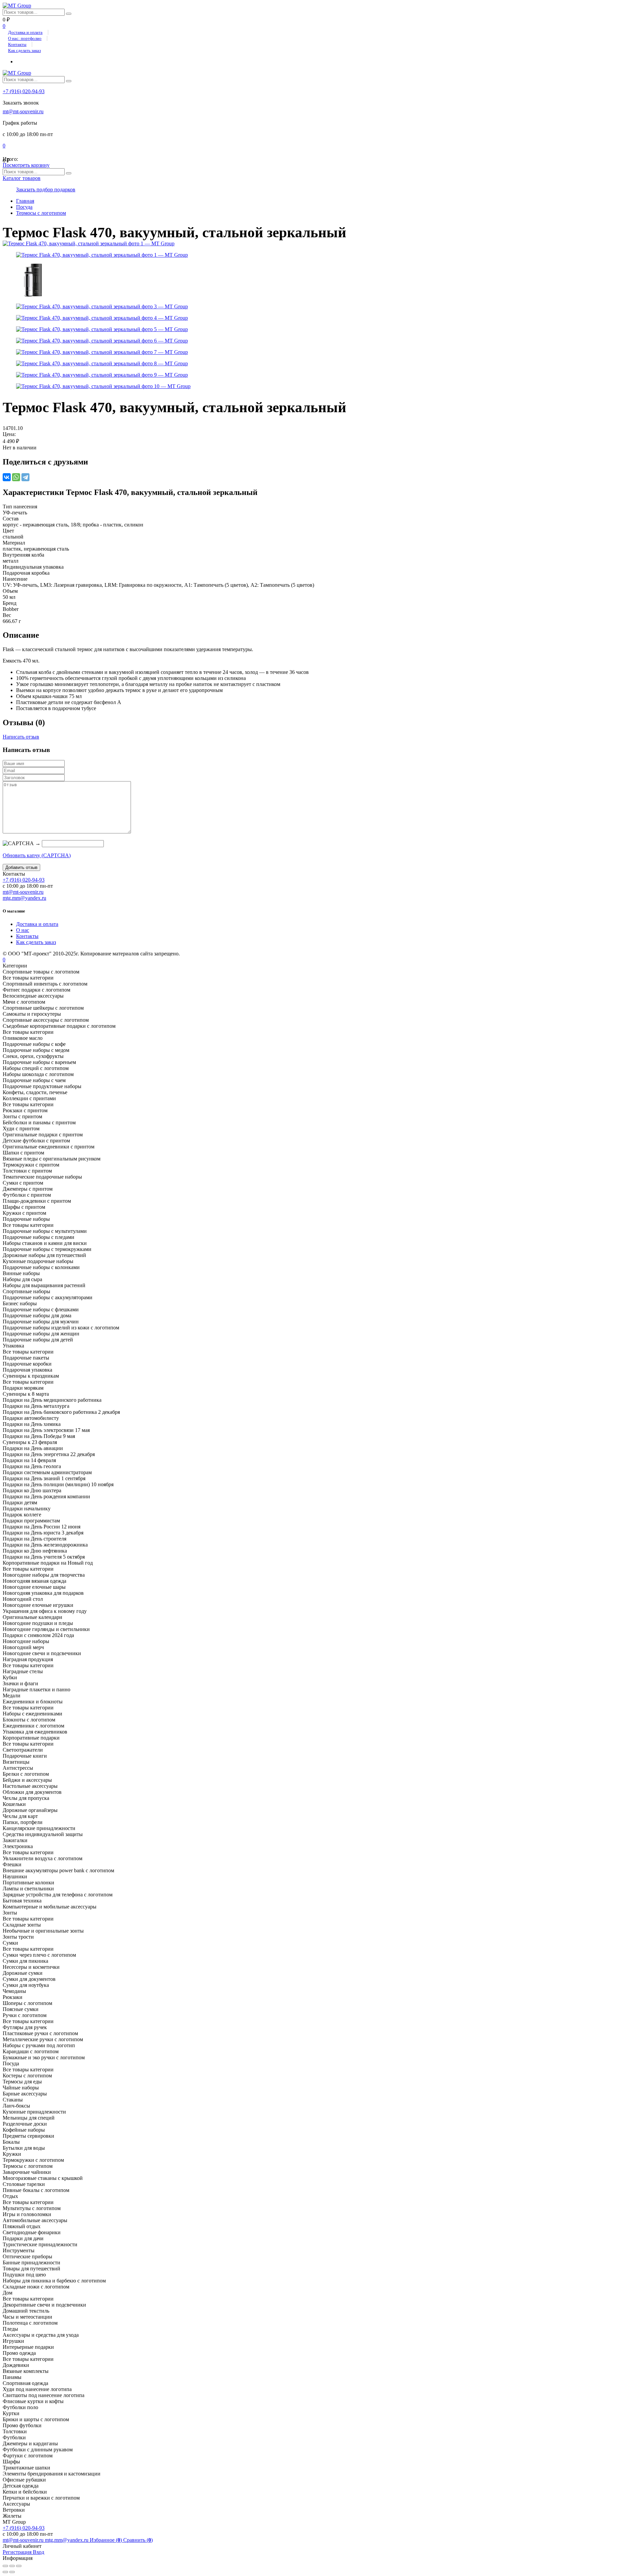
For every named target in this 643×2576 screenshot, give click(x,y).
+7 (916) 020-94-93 (24, 91)
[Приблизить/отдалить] (19, 2566)
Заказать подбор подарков (46, 190)
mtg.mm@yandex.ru (24, 898)
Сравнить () (138, 2540)
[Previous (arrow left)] (5, 2572)
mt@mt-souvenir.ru (23, 111)
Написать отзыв (21, 737)
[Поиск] (69, 14)
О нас (23, 930)
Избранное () (106, 2540)
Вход (39, 2552)
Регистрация (18, 2552)
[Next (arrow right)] (12, 2572)
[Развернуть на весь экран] (12, 2566)
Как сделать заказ (24, 50)
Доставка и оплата (25, 32)
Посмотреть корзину (26, 165)
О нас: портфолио (25, 38)
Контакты (17, 44)
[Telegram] (25, 477)
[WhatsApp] (16, 477)
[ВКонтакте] (7, 477)
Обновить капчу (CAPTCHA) (37, 855)
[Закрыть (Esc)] (5, 2566)
